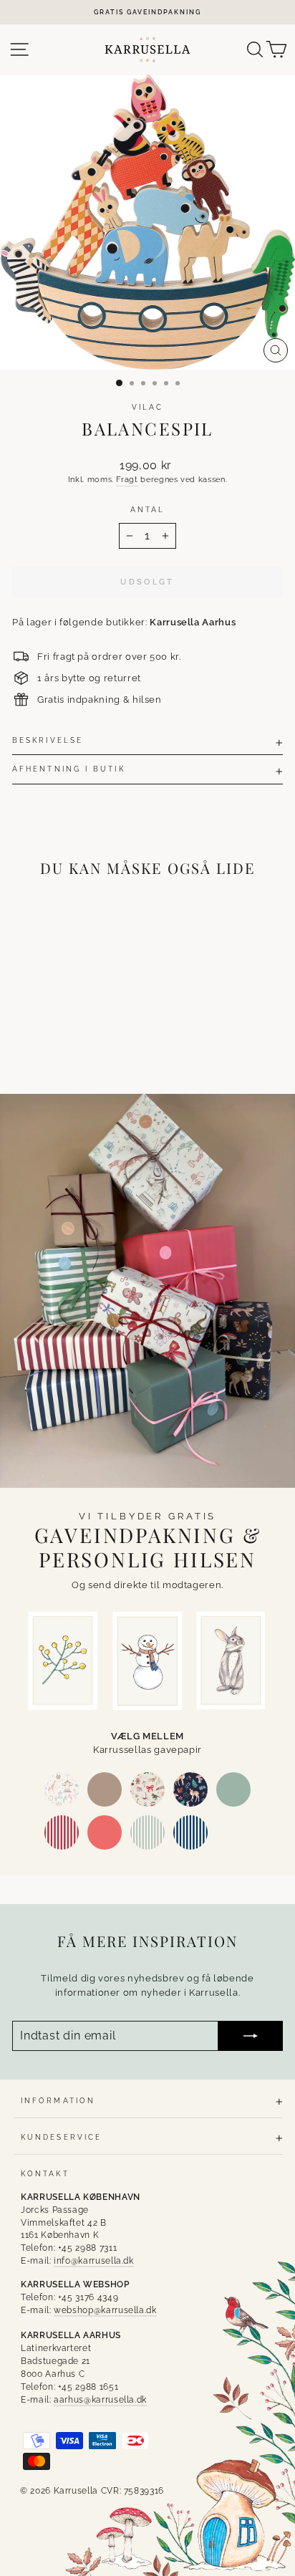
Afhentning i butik (69, 769)
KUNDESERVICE (61, 2137)
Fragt (127, 480)
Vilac (147, 407)
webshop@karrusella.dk (105, 2310)
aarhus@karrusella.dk (100, 2400)
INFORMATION (58, 2100)
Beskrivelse (48, 740)
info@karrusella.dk (94, 2261)
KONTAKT (45, 2173)
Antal (147, 509)
